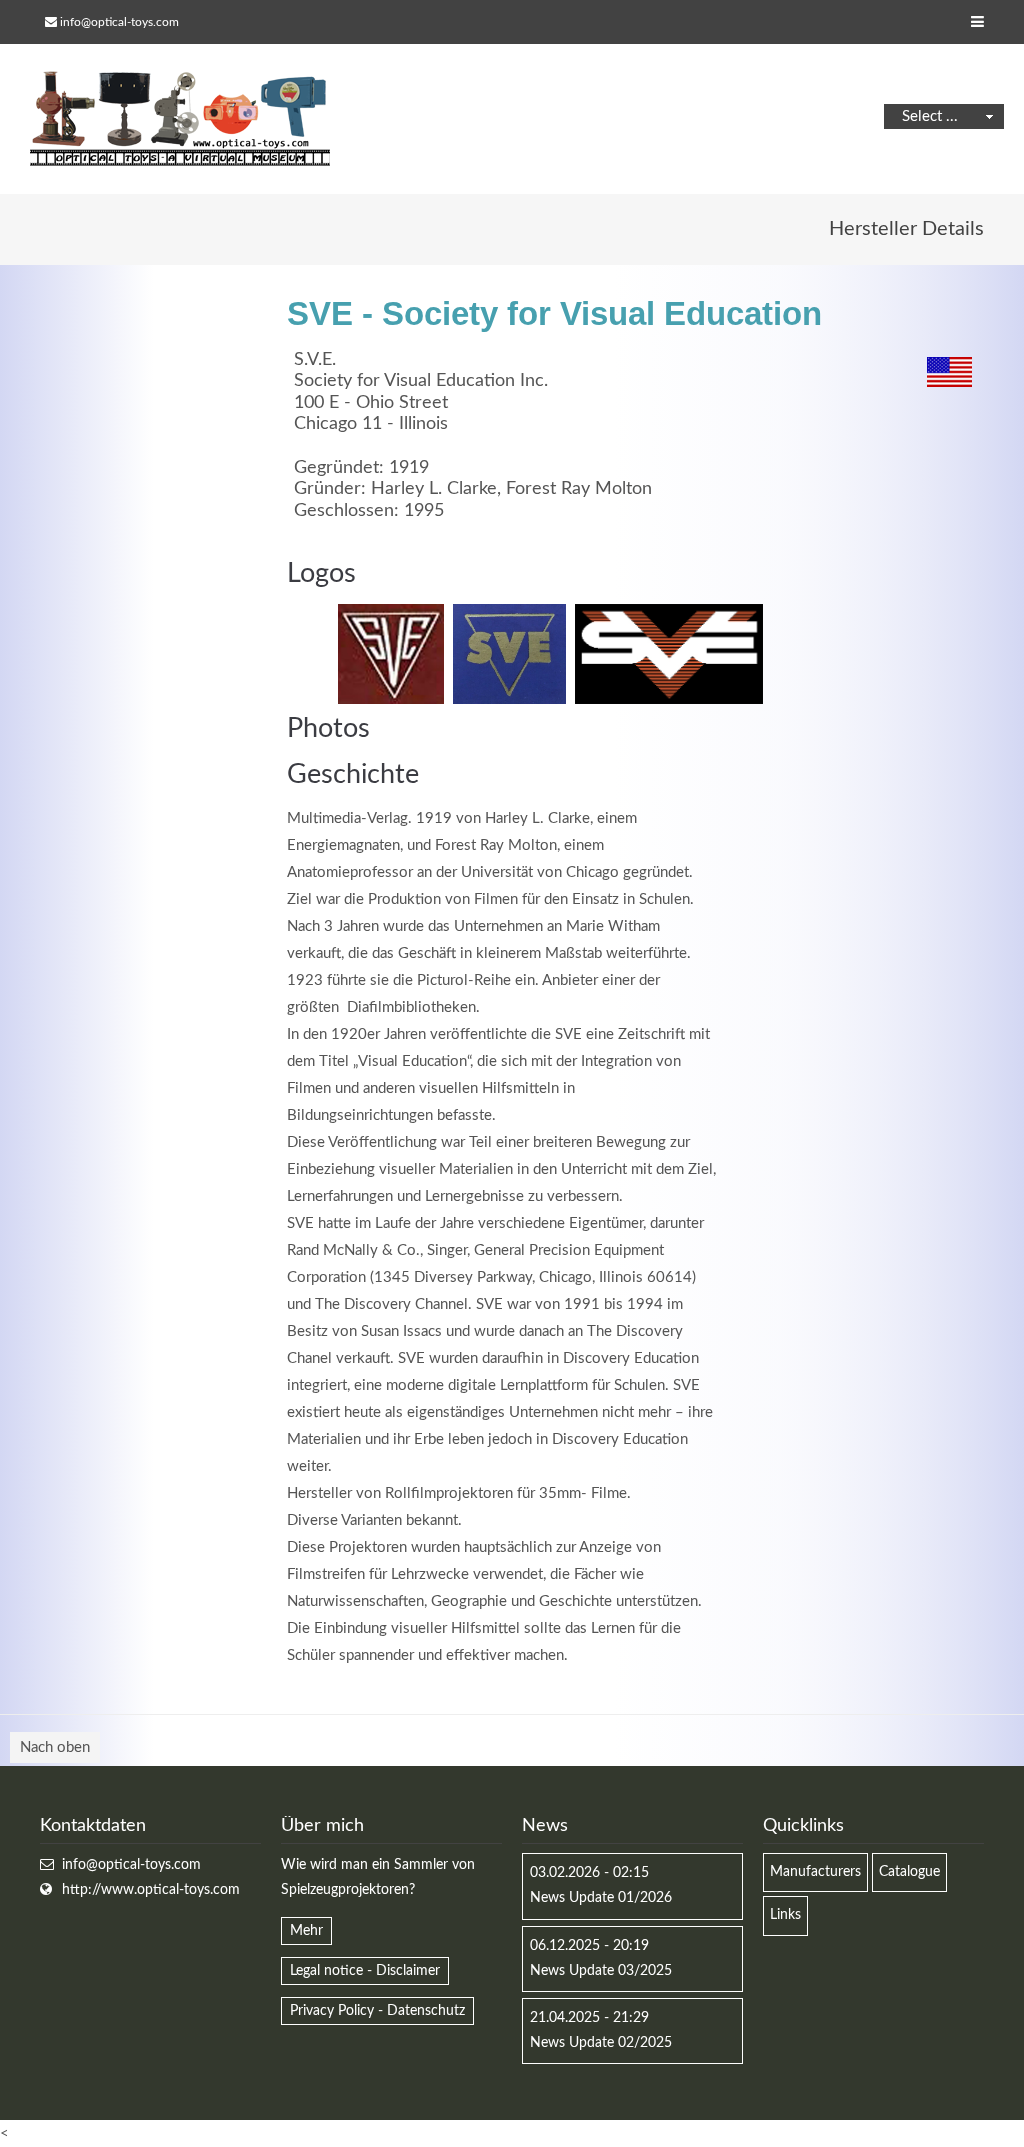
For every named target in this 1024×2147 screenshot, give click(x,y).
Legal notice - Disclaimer (365, 1971)
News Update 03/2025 (601, 1971)
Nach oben (55, 1747)
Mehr (306, 1931)
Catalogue (909, 1872)
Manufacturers (815, 1872)
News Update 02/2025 (601, 2043)
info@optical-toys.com (119, 22)
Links (785, 1915)
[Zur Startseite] (180, 119)
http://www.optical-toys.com (151, 1890)
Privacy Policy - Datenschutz (377, 2011)
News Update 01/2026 (601, 1898)
